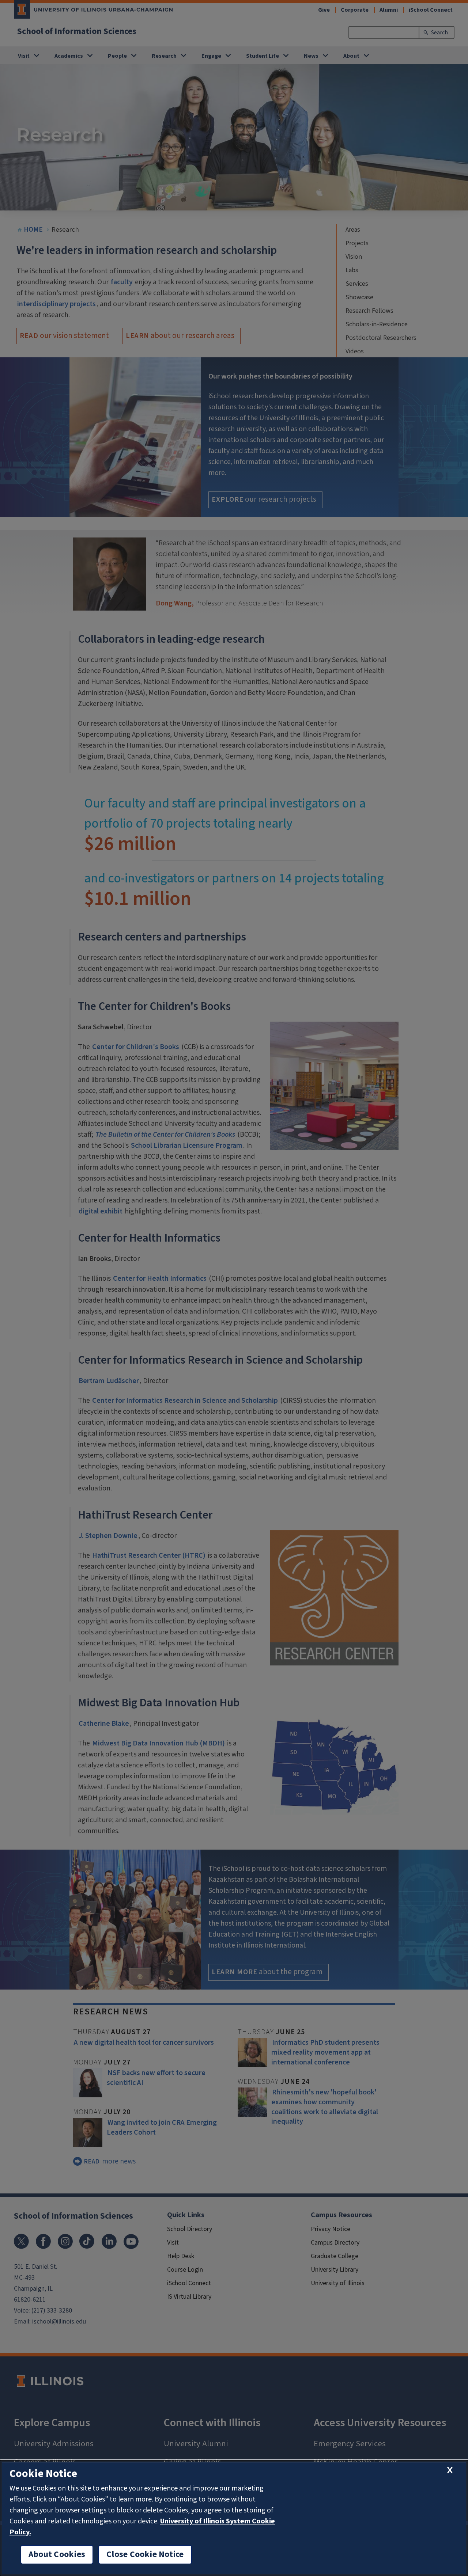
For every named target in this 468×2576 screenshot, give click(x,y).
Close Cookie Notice (145, 2554)
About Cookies (57, 2554)
